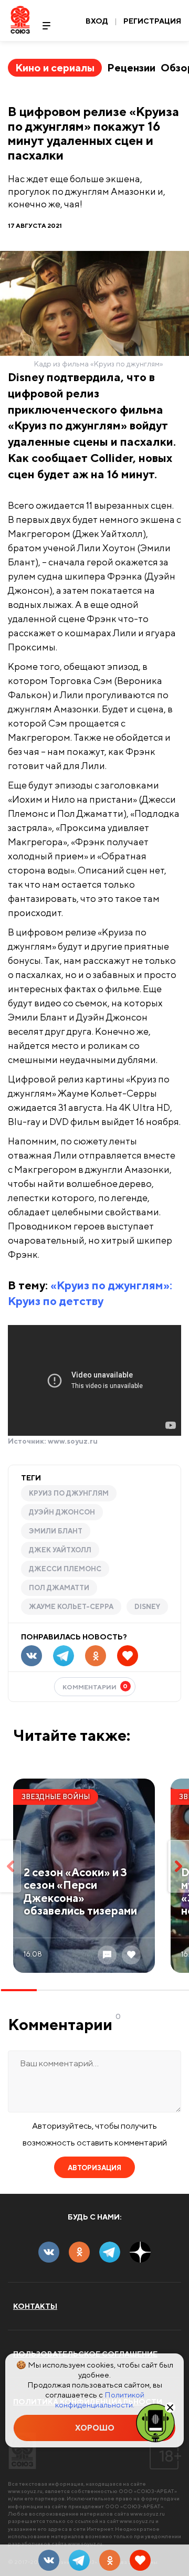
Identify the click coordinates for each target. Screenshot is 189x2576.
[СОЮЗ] (22, 2451)
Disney (147, 1607)
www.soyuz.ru (73, 1441)
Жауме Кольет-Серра (71, 1607)
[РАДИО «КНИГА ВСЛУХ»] (155, 2422)
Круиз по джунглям (69, 1493)
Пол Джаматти (59, 1588)
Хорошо (95, 2428)
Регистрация (152, 21)
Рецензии (131, 67)
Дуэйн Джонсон (62, 1512)
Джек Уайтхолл (60, 1550)
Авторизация (94, 2168)
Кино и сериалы (55, 67)
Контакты (35, 2306)
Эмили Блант (56, 1531)
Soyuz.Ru (20, 20)
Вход (97, 21)
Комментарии (95, 1686)
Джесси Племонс (65, 1569)
